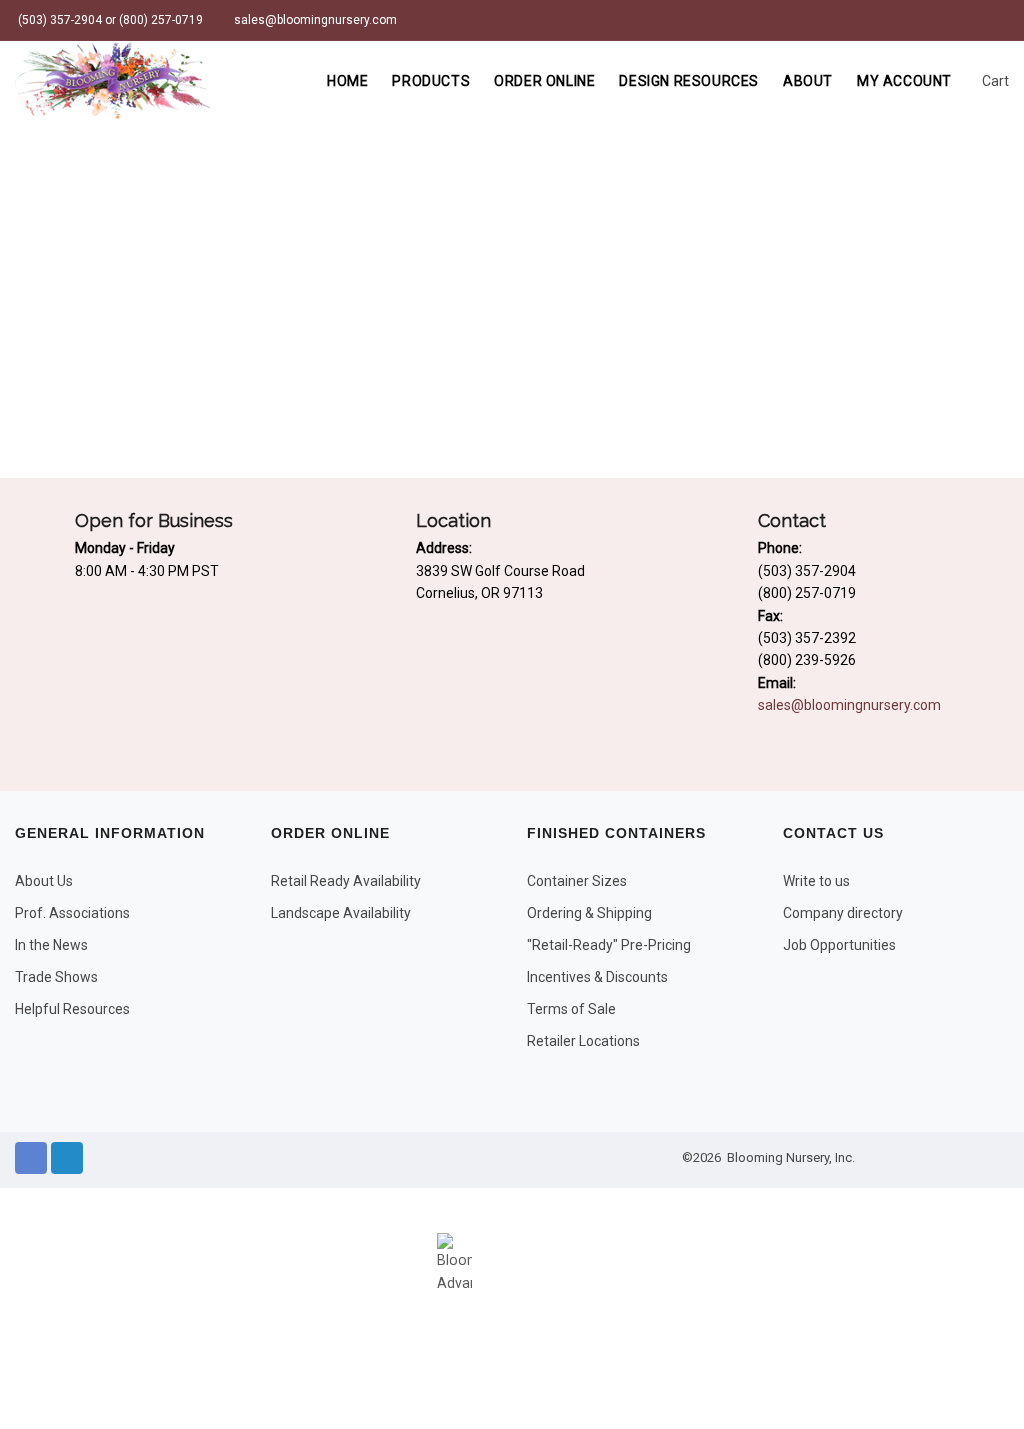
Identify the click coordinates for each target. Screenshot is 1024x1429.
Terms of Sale (571, 1009)
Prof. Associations (72, 913)
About (808, 81)
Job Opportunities (839, 945)
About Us (44, 881)
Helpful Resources (72, 1009)
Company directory (843, 913)
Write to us (816, 881)
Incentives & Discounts (597, 977)
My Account (904, 81)
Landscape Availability (341, 913)
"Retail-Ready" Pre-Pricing (609, 945)
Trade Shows (56, 977)
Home (347, 81)
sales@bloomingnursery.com (314, 20)
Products (431, 81)
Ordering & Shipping (589, 913)
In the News (51, 945)
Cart (994, 81)
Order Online (544, 81)
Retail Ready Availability (346, 881)
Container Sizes (577, 881)
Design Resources (689, 81)
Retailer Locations (583, 1041)
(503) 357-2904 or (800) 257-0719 (109, 20)
